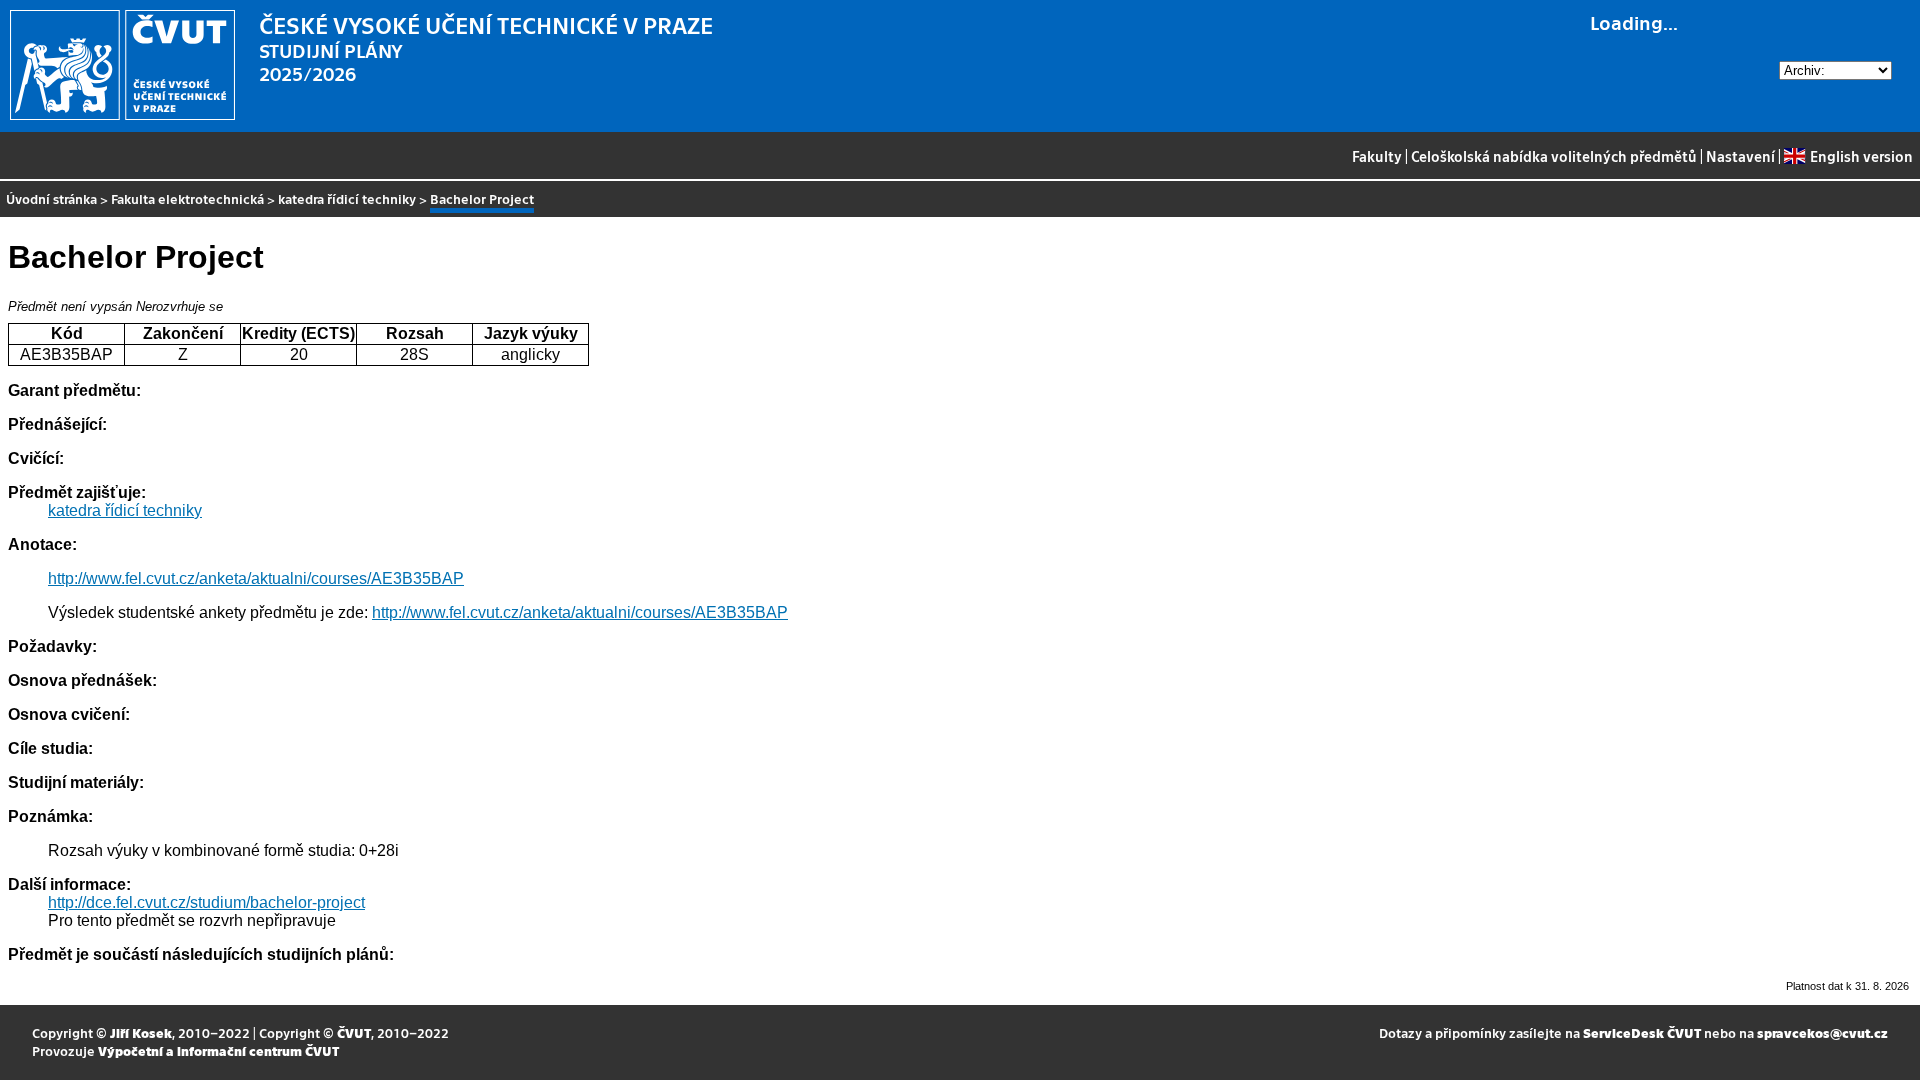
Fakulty (1377, 156)
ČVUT (354, 1032)
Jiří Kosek (141, 1032)
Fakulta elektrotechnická (187, 198)
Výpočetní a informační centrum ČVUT (218, 1050)
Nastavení (1740, 156)
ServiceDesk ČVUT (1642, 1032)
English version (1861, 156)
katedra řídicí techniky (347, 198)
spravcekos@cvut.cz (1822, 1032)
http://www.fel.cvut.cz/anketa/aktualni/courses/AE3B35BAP (256, 578)
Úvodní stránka (51, 198)
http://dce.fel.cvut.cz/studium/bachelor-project (206, 902)
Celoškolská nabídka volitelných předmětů (1554, 156)
